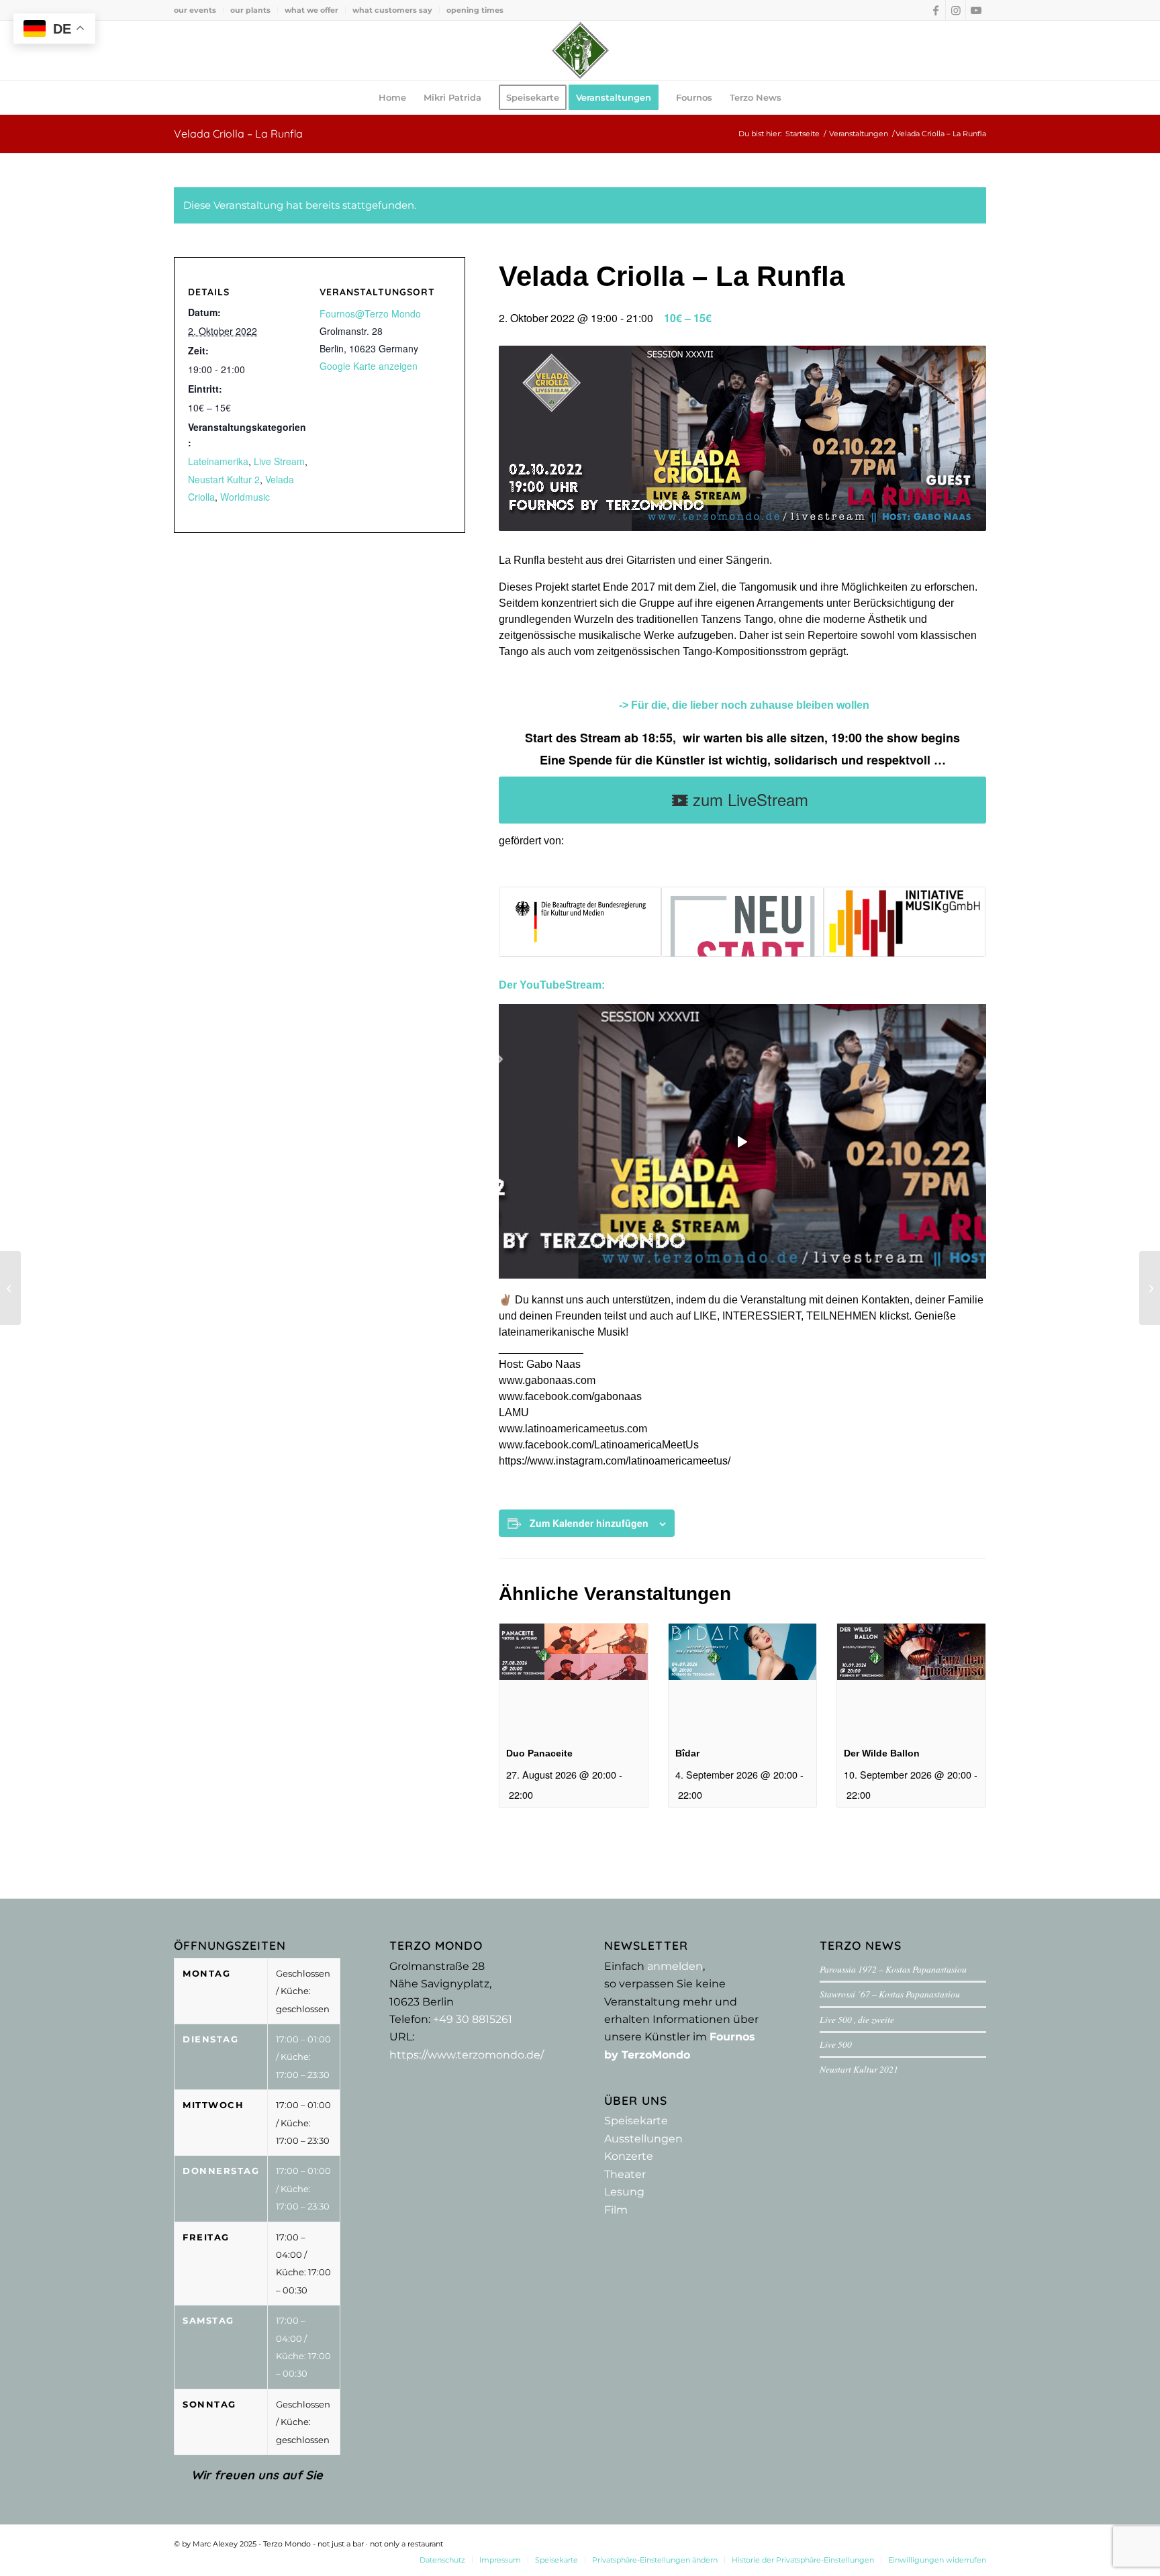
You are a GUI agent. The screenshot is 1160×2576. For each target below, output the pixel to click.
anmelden (675, 1966)
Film (616, 2210)
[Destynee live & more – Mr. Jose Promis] (10, 1288)
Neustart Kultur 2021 (859, 2069)
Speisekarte (636, 2121)
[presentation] (574, 1679)
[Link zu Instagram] (956, 10)
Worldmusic (245, 497)
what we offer (311, 10)
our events (195, 10)
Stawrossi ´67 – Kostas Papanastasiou (890, 1994)
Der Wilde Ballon (882, 1753)
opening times (475, 10)
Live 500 (836, 2044)
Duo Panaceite (539, 1753)
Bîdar (687, 1753)
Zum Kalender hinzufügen (589, 1523)
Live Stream (279, 461)
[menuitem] (199, 10)
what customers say (392, 10)
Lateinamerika (218, 461)
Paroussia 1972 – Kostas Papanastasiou (893, 1969)
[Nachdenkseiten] (1150, 1288)
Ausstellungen (643, 2139)
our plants (250, 10)
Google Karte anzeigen (369, 366)
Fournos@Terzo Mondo (370, 313)
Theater (625, 2174)
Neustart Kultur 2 (224, 479)
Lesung (624, 2192)
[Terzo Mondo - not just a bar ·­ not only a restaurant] (580, 50)
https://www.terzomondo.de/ (467, 2055)
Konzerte (629, 2156)
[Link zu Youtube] (976, 10)
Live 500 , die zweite (857, 2019)
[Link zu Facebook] (935, 10)
